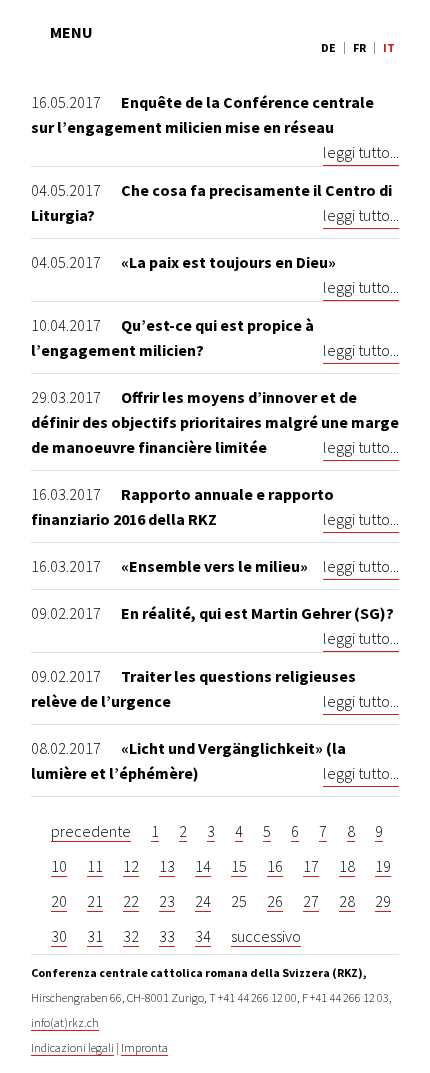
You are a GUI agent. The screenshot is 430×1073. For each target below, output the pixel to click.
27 (311, 901)
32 (131, 936)
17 (311, 866)
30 (59, 936)
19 (383, 866)
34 (203, 936)
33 (167, 936)
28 (347, 901)
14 (203, 866)
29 (383, 901)
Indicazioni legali (72, 1047)
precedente (91, 831)
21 (95, 901)
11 (95, 866)
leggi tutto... (361, 152)
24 (203, 901)
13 (167, 866)
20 (59, 901)
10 (59, 866)
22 (131, 901)
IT (389, 47)
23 (167, 901)
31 (95, 936)
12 (131, 866)
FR (359, 47)
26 (275, 901)
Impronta (144, 1047)
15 (239, 866)
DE (328, 47)
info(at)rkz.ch (65, 1022)
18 (347, 866)
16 (275, 866)
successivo (266, 936)
